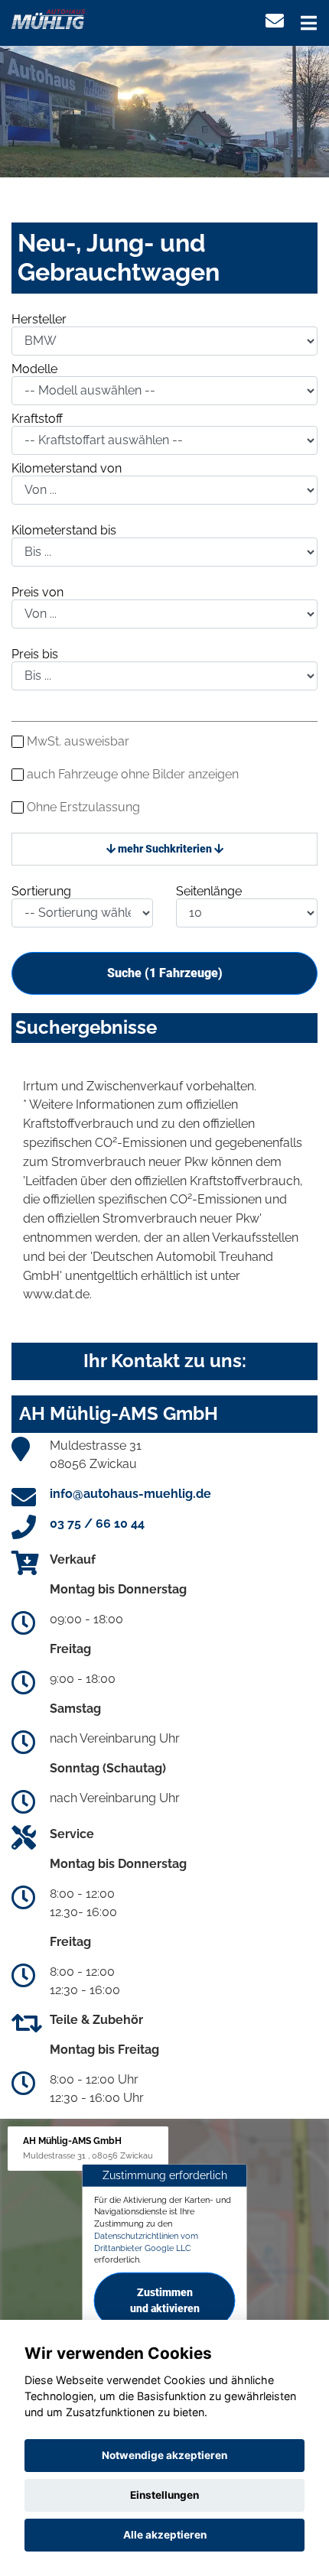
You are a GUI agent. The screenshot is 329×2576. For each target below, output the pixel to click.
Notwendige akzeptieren (164, 2455)
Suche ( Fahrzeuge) (165, 973)
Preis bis (35, 654)
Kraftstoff (37, 419)
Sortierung (41, 891)
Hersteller (39, 319)
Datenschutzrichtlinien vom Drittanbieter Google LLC (146, 2242)
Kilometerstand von (67, 468)
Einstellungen (164, 2495)
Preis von (37, 592)
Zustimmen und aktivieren (165, 2300)
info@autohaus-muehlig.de (130, 1494)
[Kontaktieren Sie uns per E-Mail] (275, 21)
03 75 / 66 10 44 (97, 1524)
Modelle (34, 369)
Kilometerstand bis (64, 530)
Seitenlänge (209, 891)
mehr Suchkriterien (165, 849)
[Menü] (309, 23)
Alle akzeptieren (165, 2535)
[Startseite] (48, 18)
